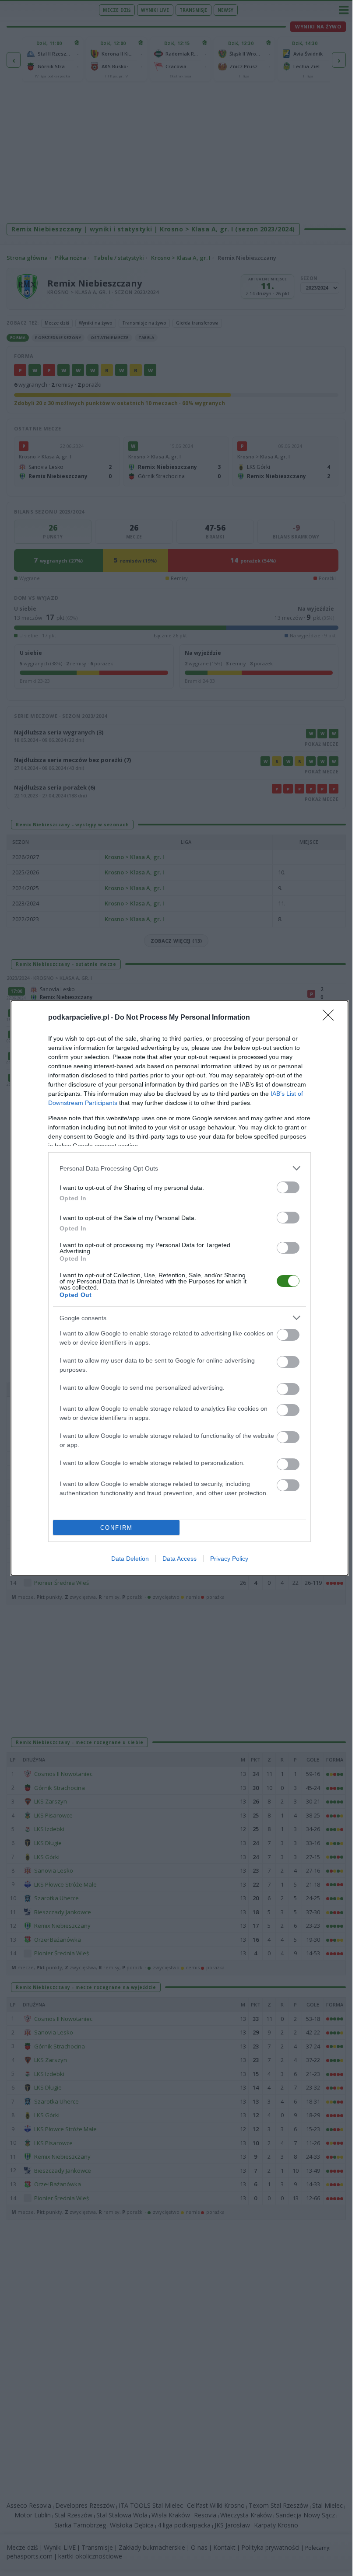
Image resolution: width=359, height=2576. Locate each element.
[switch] (288, 1187)
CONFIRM (116, 1528)
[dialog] (179, 1288)
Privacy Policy (229, 1559)
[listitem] (179, 1168)
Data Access (179, 1559)
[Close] (331, 1018)
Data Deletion (130, 1559)
